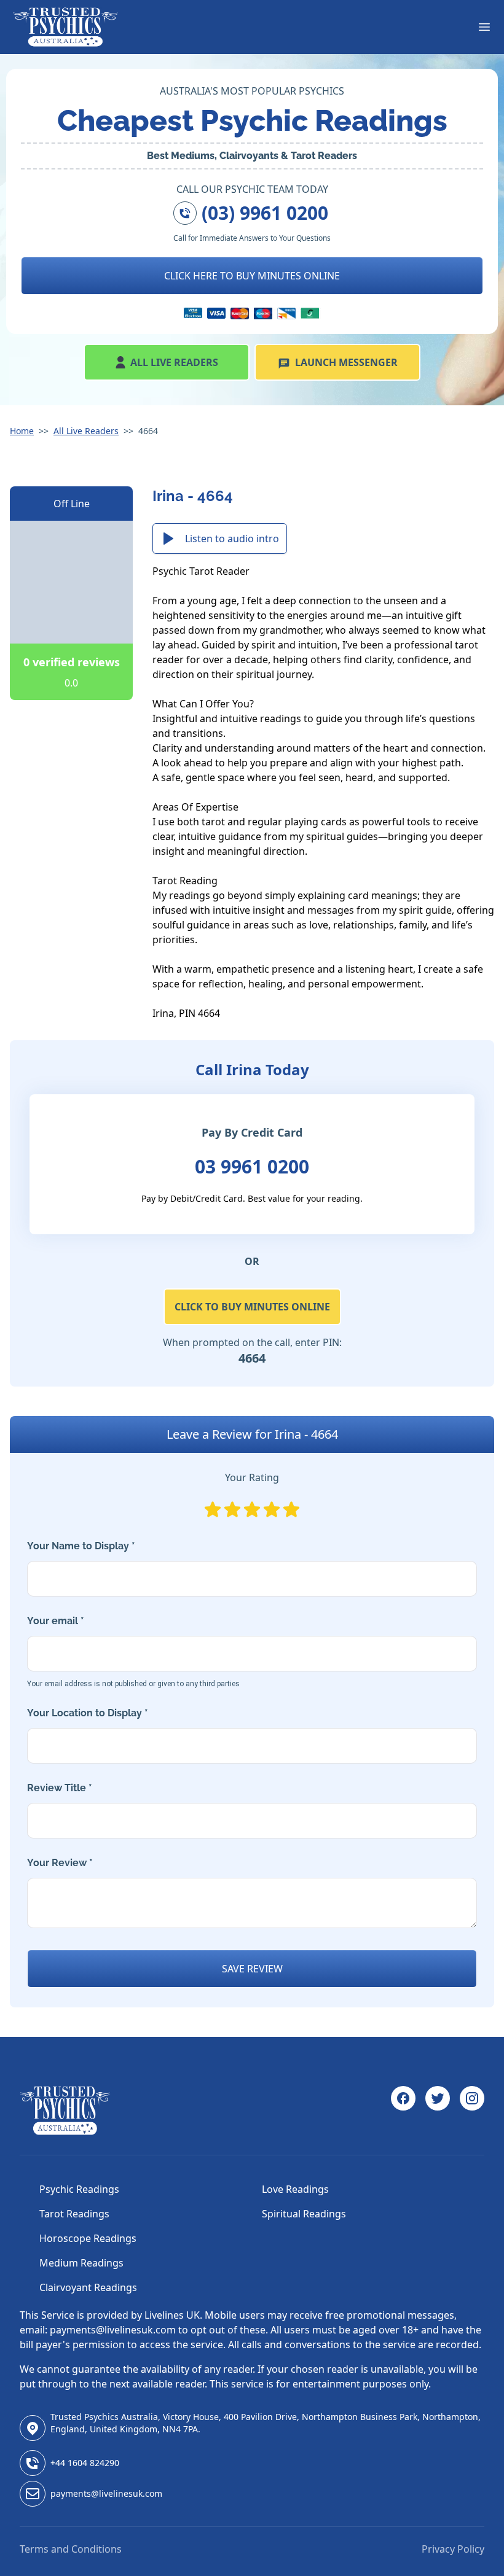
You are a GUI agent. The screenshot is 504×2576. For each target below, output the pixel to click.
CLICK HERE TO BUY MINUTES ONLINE (252, 276)
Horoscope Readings (88, 2238)
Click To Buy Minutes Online (252, 1307)
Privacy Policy (453, 2549)
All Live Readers (174, 362)
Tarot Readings (74, 2214)
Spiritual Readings (304, 2214)
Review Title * (60, 1788)
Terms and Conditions (71, 2549)
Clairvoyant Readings (88, 2287)
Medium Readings (81, 2263)
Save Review (252, 1969)
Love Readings (295, 2189)
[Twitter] (438, 2111)
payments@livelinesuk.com (106, 2493)
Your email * (133, 1652)
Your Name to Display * (81, 1546)
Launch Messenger (346, 362)
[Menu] (484, 27)
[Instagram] (472, 2111)
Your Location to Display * (88, 1713)
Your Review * (60, 1863)
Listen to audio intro (232, 539)
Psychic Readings (79, 2189)
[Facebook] (403, 2111)
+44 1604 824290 (85, 2463)
